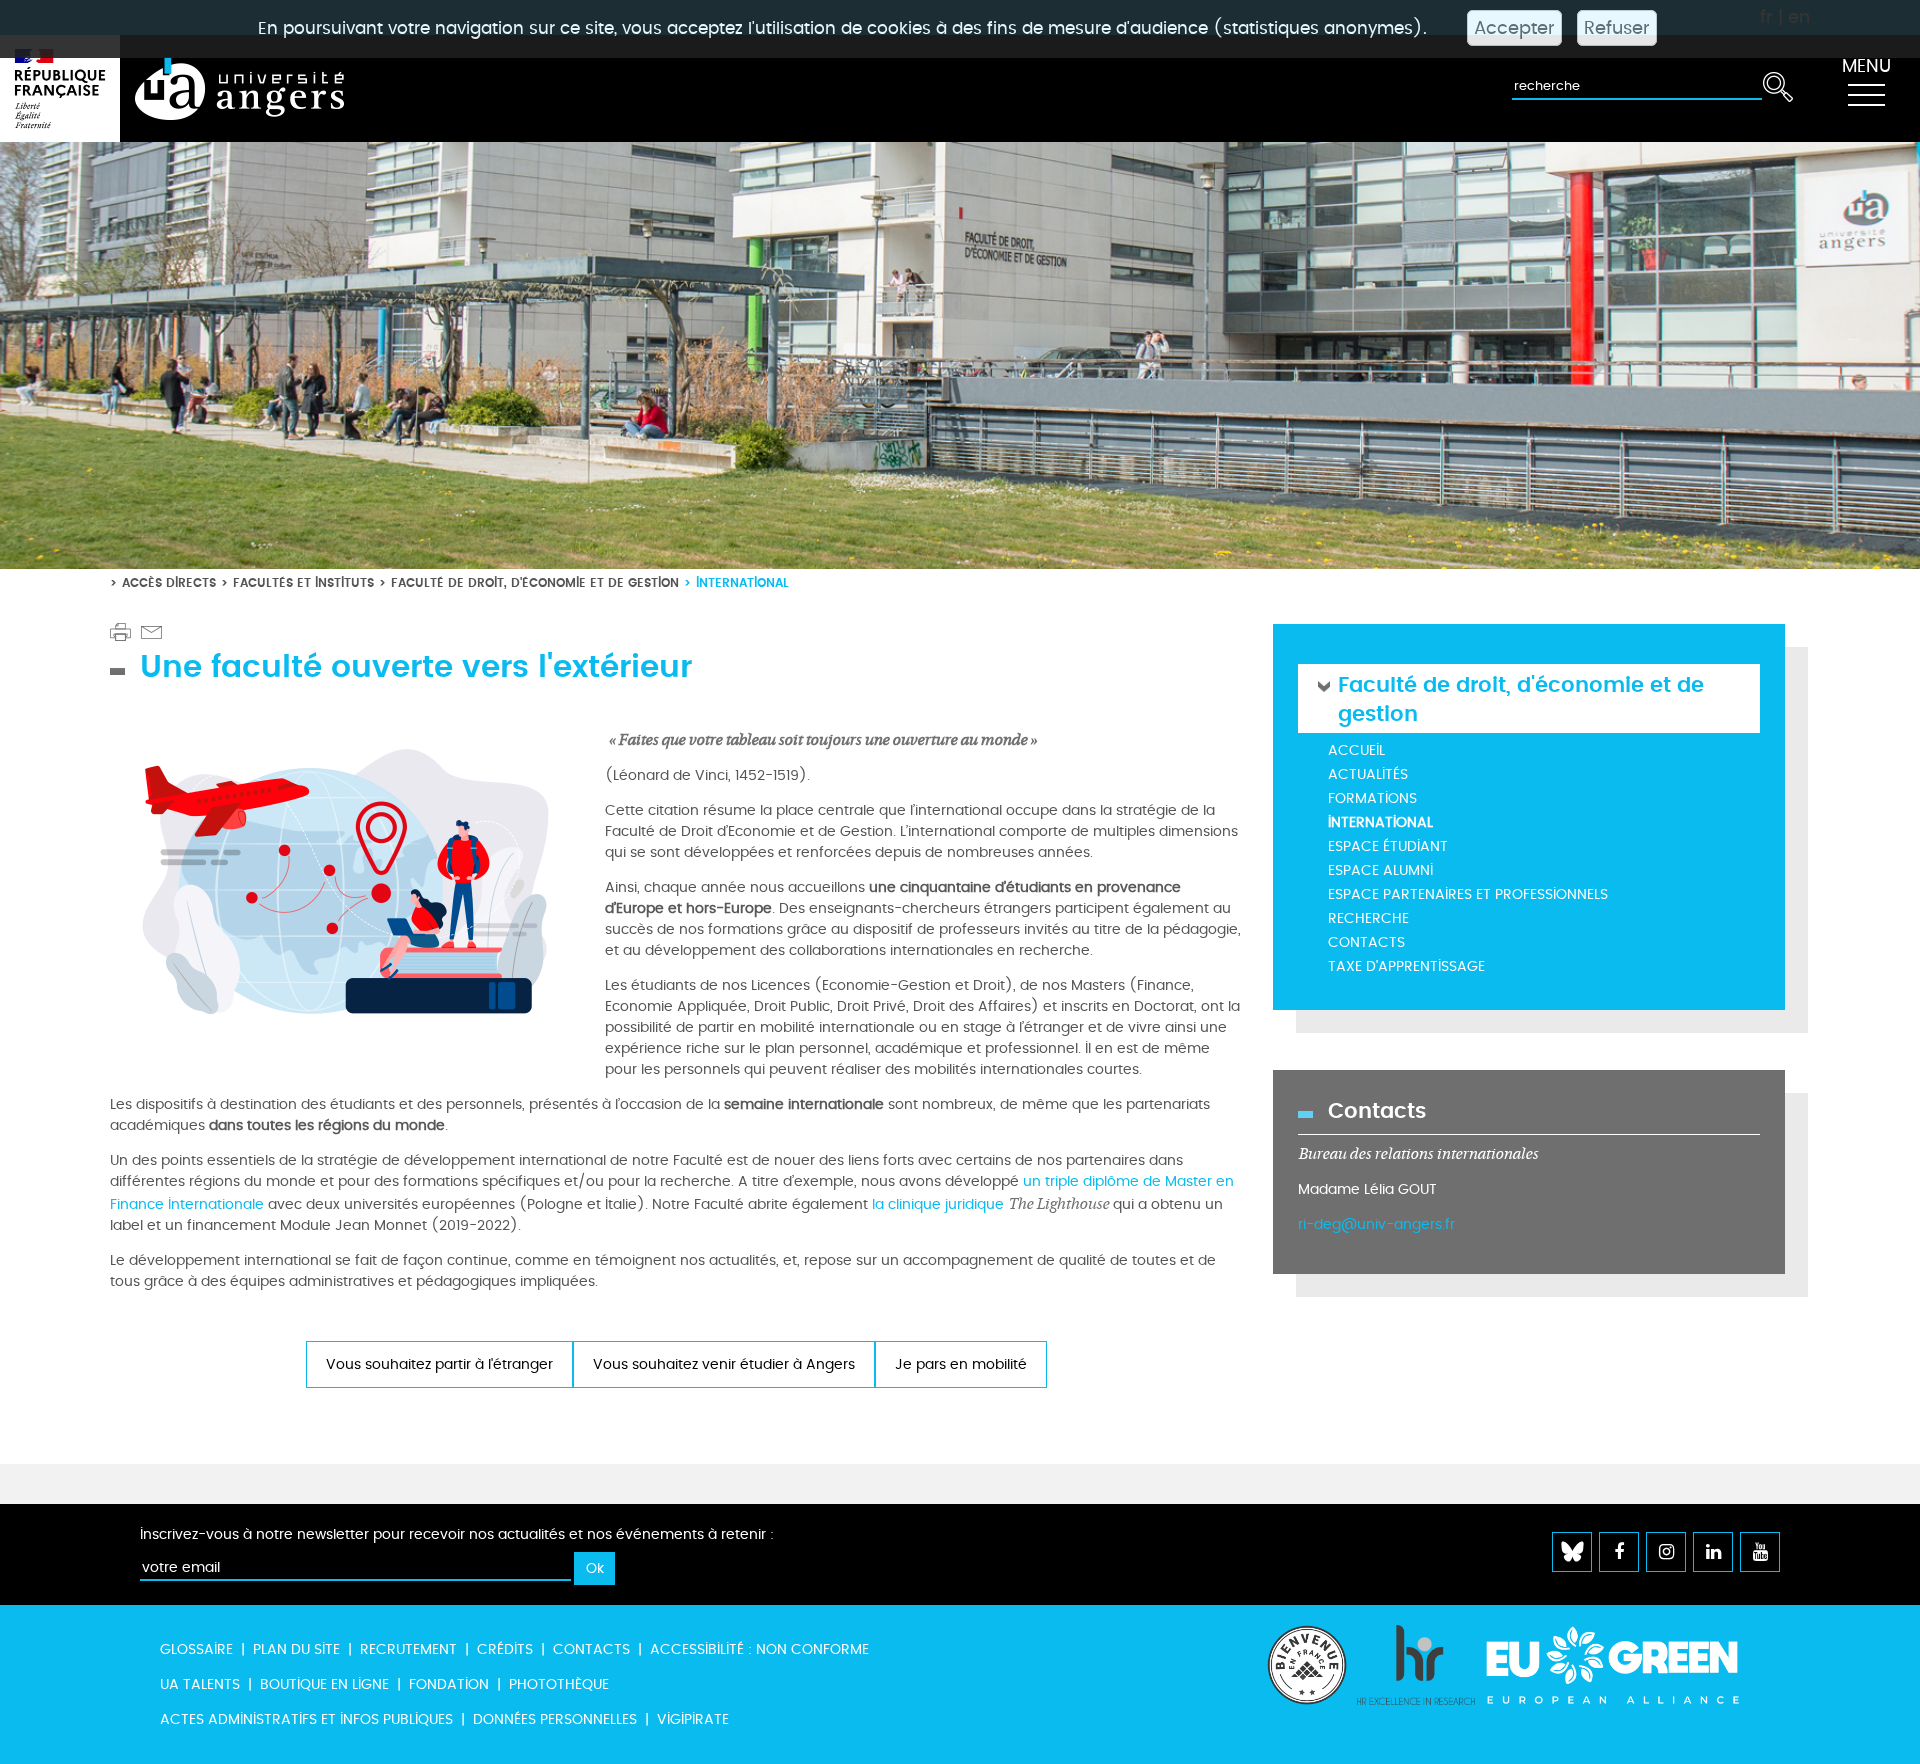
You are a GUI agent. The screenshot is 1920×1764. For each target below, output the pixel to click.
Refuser (1617, 28)
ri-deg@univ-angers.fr (1376, 1224)
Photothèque (559, 1684)
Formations (1372, 798)
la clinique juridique (988, 1204)
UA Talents (200, 1684)
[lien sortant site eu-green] (1630, 1665)
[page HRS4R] (1416, 1684)
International (1380, 822)
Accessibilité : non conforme (759, 1649)
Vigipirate (693, 1719)
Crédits (505, 1649)
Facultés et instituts (303, 582)
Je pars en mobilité (961, 1364)
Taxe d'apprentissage (1406, 966)
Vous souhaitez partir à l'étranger (439, 1364)
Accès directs (169, 582)
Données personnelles (555, 1719)
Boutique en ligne (324, 1684)
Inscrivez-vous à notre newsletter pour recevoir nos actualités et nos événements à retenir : (457, 1534)
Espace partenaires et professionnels (1468, 894)
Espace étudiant (1388, 846)
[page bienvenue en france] (1307, 1684)
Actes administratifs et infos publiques (306, 1719)
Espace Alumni (1380, 870)
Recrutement (408, 1649)
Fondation (449, 1684)
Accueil (1356, 750)
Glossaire (196, 1649)
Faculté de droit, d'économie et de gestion (535, 582)
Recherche (1368, 918)
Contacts (1366, 942)
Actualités (1368, 774)
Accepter (1514, 28)
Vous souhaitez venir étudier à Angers (724, 1364)
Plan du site (296, 1649)
